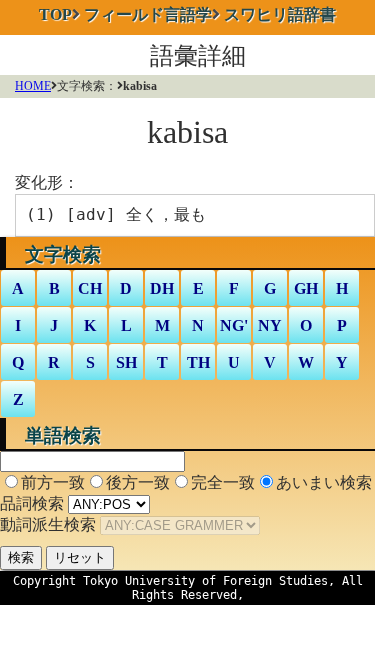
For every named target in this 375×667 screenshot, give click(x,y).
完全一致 (223, 482)
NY (270, 325)
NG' (234, 325)
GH (306, 288)
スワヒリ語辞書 (280, 14)
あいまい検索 (324, 482)
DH (162, 288)
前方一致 (53, 482)
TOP (55, 14)
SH (126, 362)
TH (198, 362)
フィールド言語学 (148, 14)
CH (90, 288)
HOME (33, 86)
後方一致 (138, 482)
